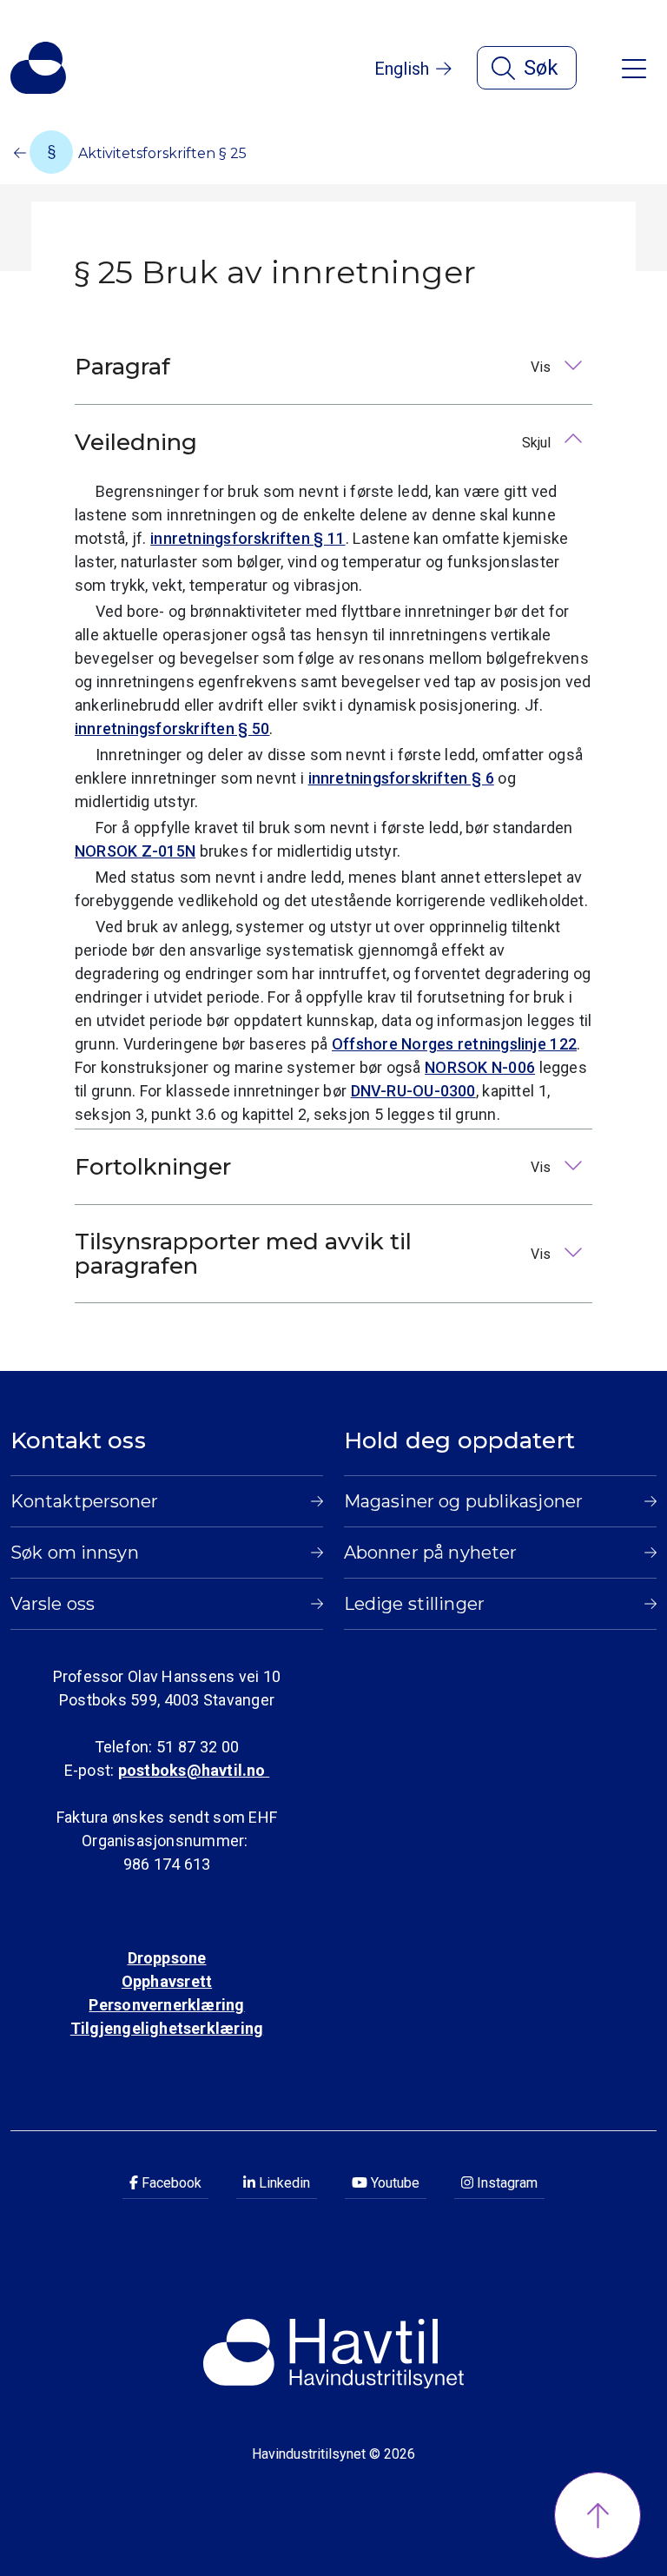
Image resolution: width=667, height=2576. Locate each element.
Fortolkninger (314, 1167)
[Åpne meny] (634, 67)
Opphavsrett (167, 1981)
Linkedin (283, 2183)
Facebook (170, 2183)
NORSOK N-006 (480, 1067)
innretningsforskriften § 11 (248, 538)
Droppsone (167, 1958)
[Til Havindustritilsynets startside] (38, 68)
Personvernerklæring (166, 2005)
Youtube (393, 2183)
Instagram (505, 2183)
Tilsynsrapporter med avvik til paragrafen (314, 1254)
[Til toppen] (598, 2515)
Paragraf (314, 367)
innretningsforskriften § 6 (401, 778)
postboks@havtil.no (194, 1770)
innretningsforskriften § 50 (172, 728)
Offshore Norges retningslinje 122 (454, 1044)
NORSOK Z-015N (135, 851)
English (402, 69)
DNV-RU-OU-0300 (413, 1091)
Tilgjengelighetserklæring (167, 2028)
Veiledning (314, 442)
